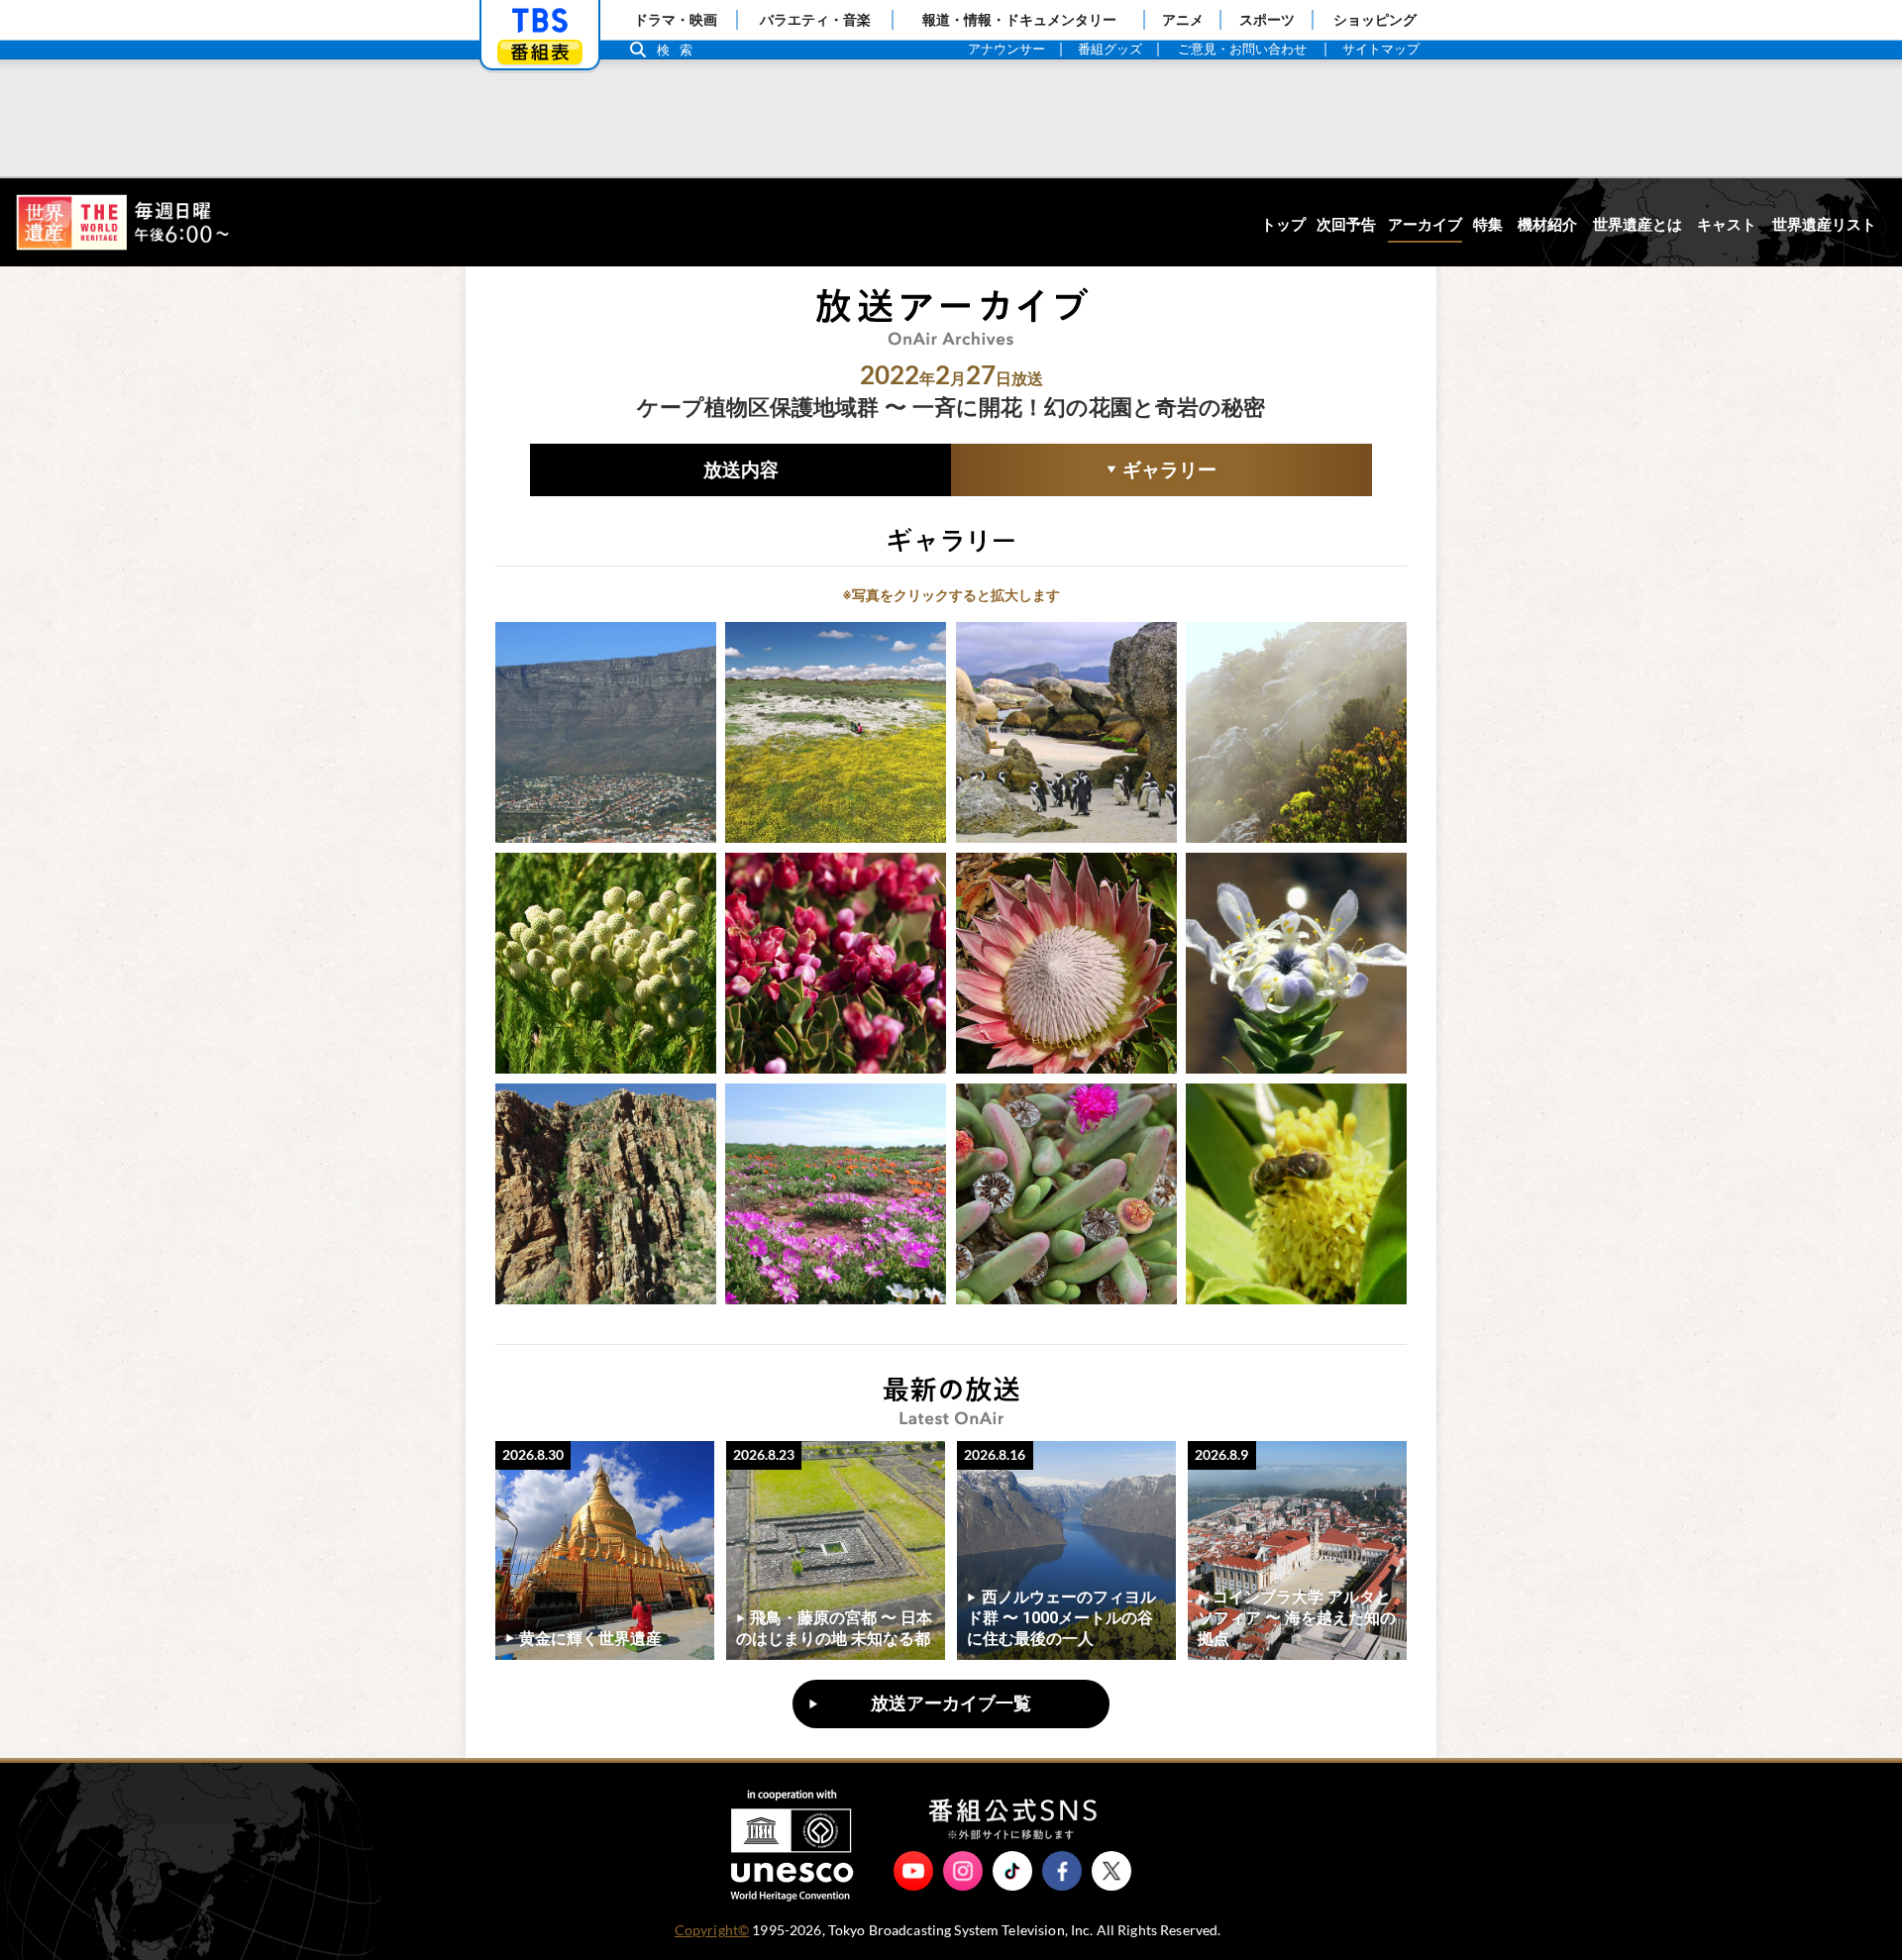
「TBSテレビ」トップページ (540, 21)
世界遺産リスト (1824, 225)
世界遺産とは (1638, 225)
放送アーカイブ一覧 (951, 1703)
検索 (680, 50)
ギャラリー (1084, 472)
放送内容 (741, 470)
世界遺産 (122, 222)
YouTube (913, 1871)
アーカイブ (1425, 225)
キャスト (1727, 225)
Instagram (963, 1871)
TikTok (1012, 1871)
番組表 (540, 52)
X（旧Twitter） (1111, 1871)
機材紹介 (1547, 225)
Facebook (1062, 1871)
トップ (1283, 225)
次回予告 (1346, 225)
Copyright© (712, 1930)
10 (836, 1194)
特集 (1488, 225)
